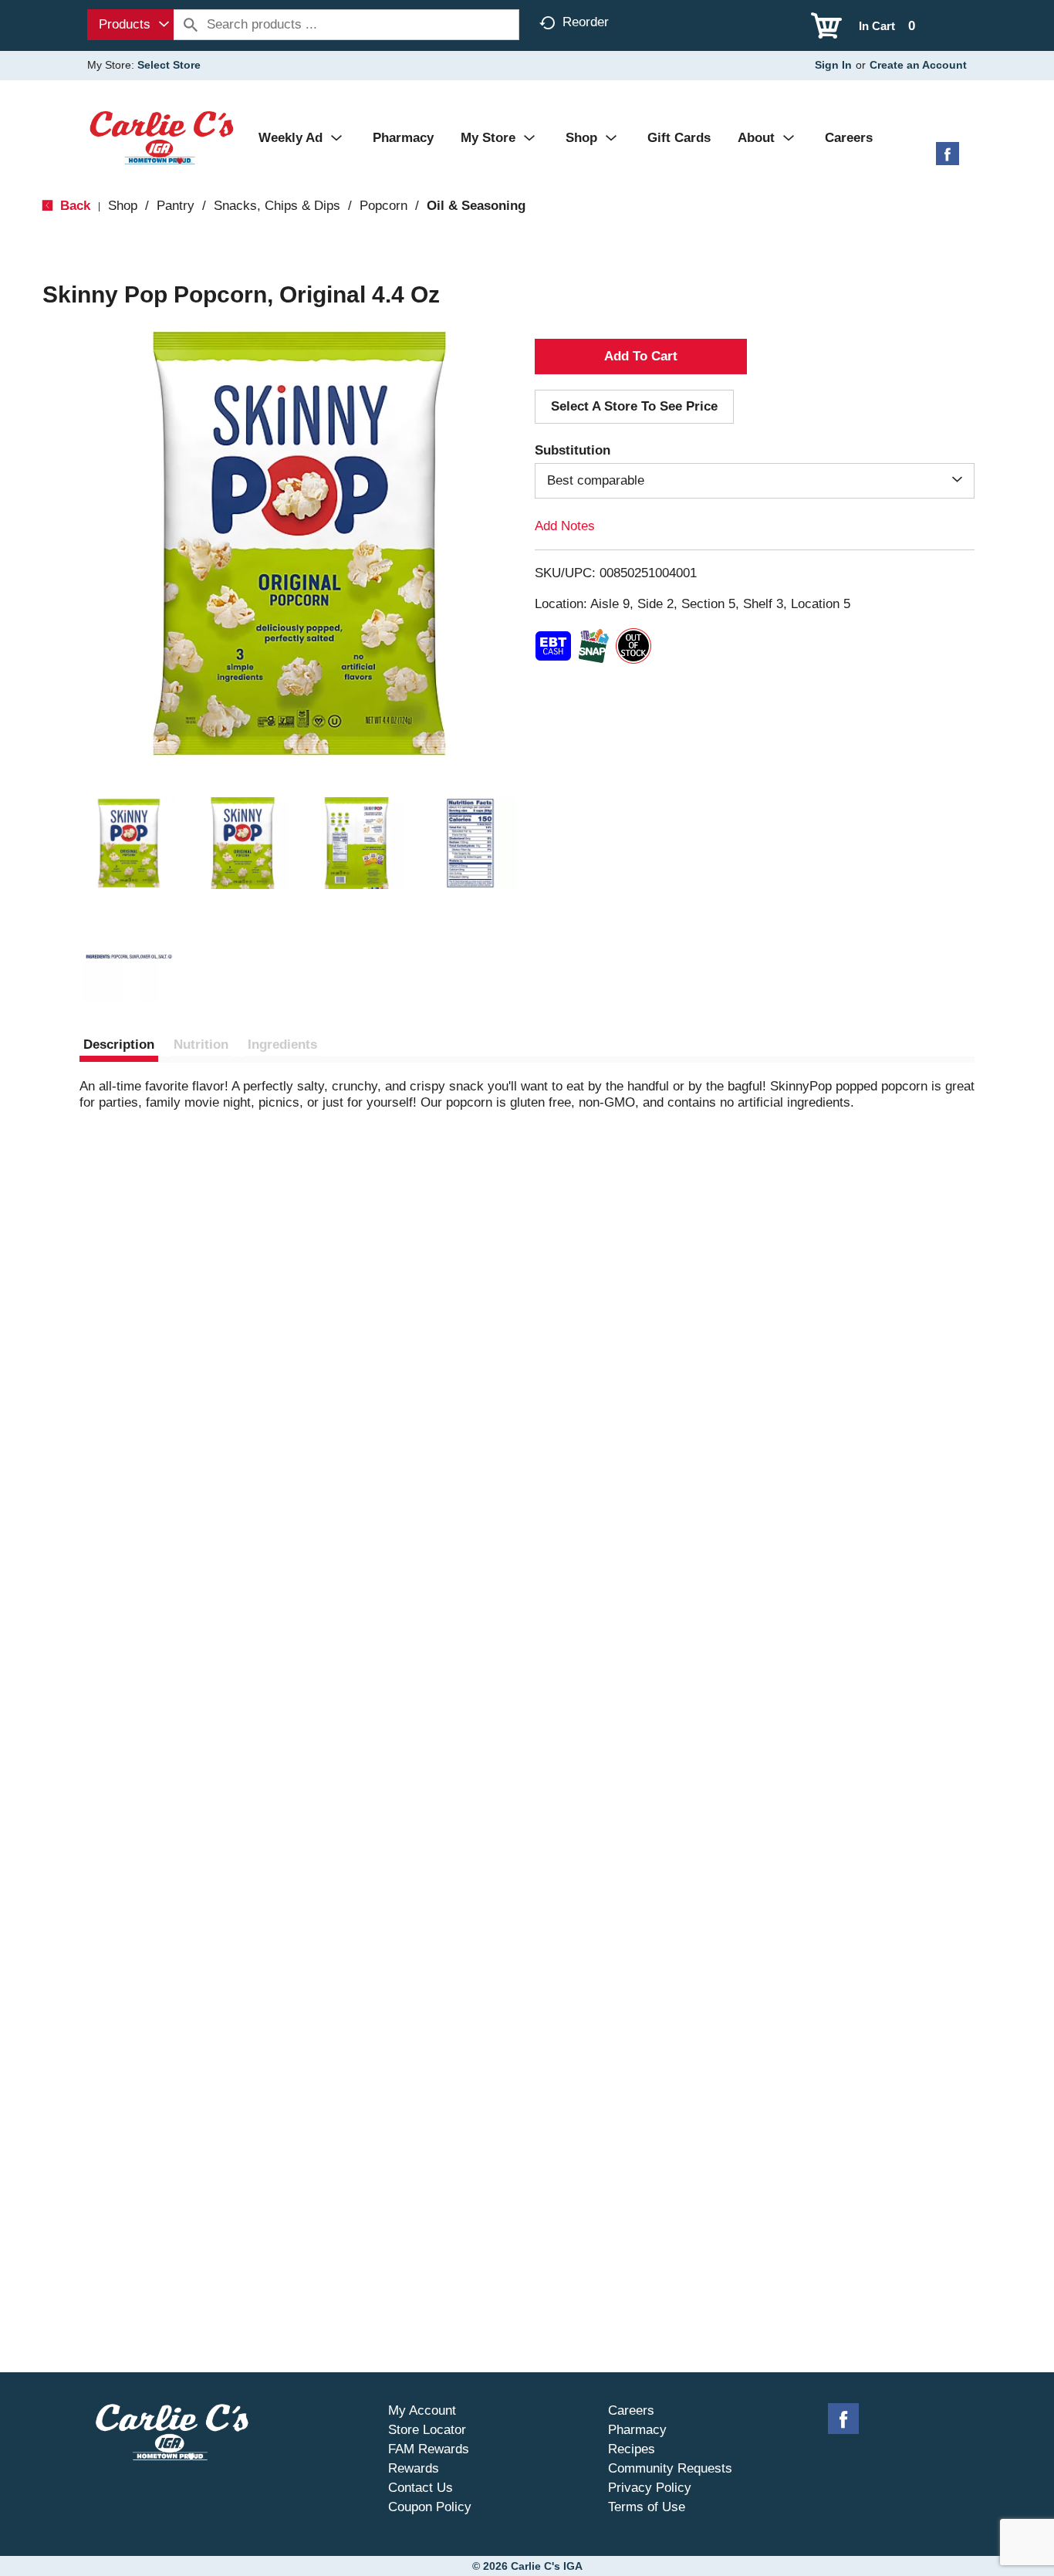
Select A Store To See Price (634, 406)
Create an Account (918, 65)
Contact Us (421, 2488)
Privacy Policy (650, 2488)
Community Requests (670, 2468)
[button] (129, 843)
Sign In (833, 65)
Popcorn (383, 206)
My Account (422, 2410)
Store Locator (427, 2430)
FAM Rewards (429, 2449)
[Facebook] (948, 159)
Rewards (414, 2468)
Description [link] (119, 1045)
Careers (631, 2410)
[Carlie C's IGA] (162, 137)
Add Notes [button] (565, 526)
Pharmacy (637, 2430)
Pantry (176, 206)
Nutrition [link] (201, 1045)
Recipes (632, 2449)
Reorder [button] (586, 22)
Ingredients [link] (282, 1045)
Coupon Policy (430, 2507)
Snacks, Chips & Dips (277, 206)
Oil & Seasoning (476, 206)
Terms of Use (647, 2507)
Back (73, 206)
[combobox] (130, 25)
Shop (123, 206)
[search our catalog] (191, 25)
